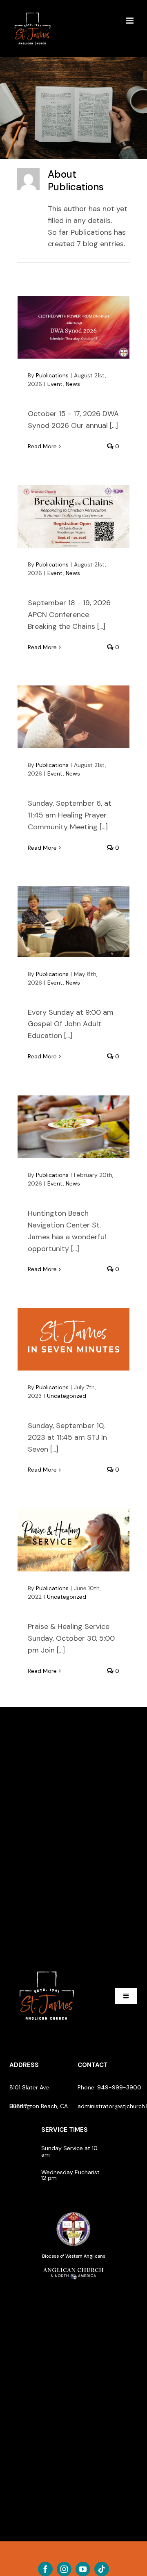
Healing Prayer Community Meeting (74, 717)
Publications (52, 375)
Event (55, 384)
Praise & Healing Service (74, 1540)
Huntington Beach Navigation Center (74, 1127)
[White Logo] (47, 1968)
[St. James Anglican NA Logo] (73, 2267)
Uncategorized (67, 1396)
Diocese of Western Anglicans (74, 2256)
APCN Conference (74, 516)
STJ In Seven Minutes (74, 1339)
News (73, 384)
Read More (42, 446)
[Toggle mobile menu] (130, 21)
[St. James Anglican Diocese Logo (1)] (73, 2212)
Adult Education (74, 922)
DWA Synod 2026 (74, 327)
